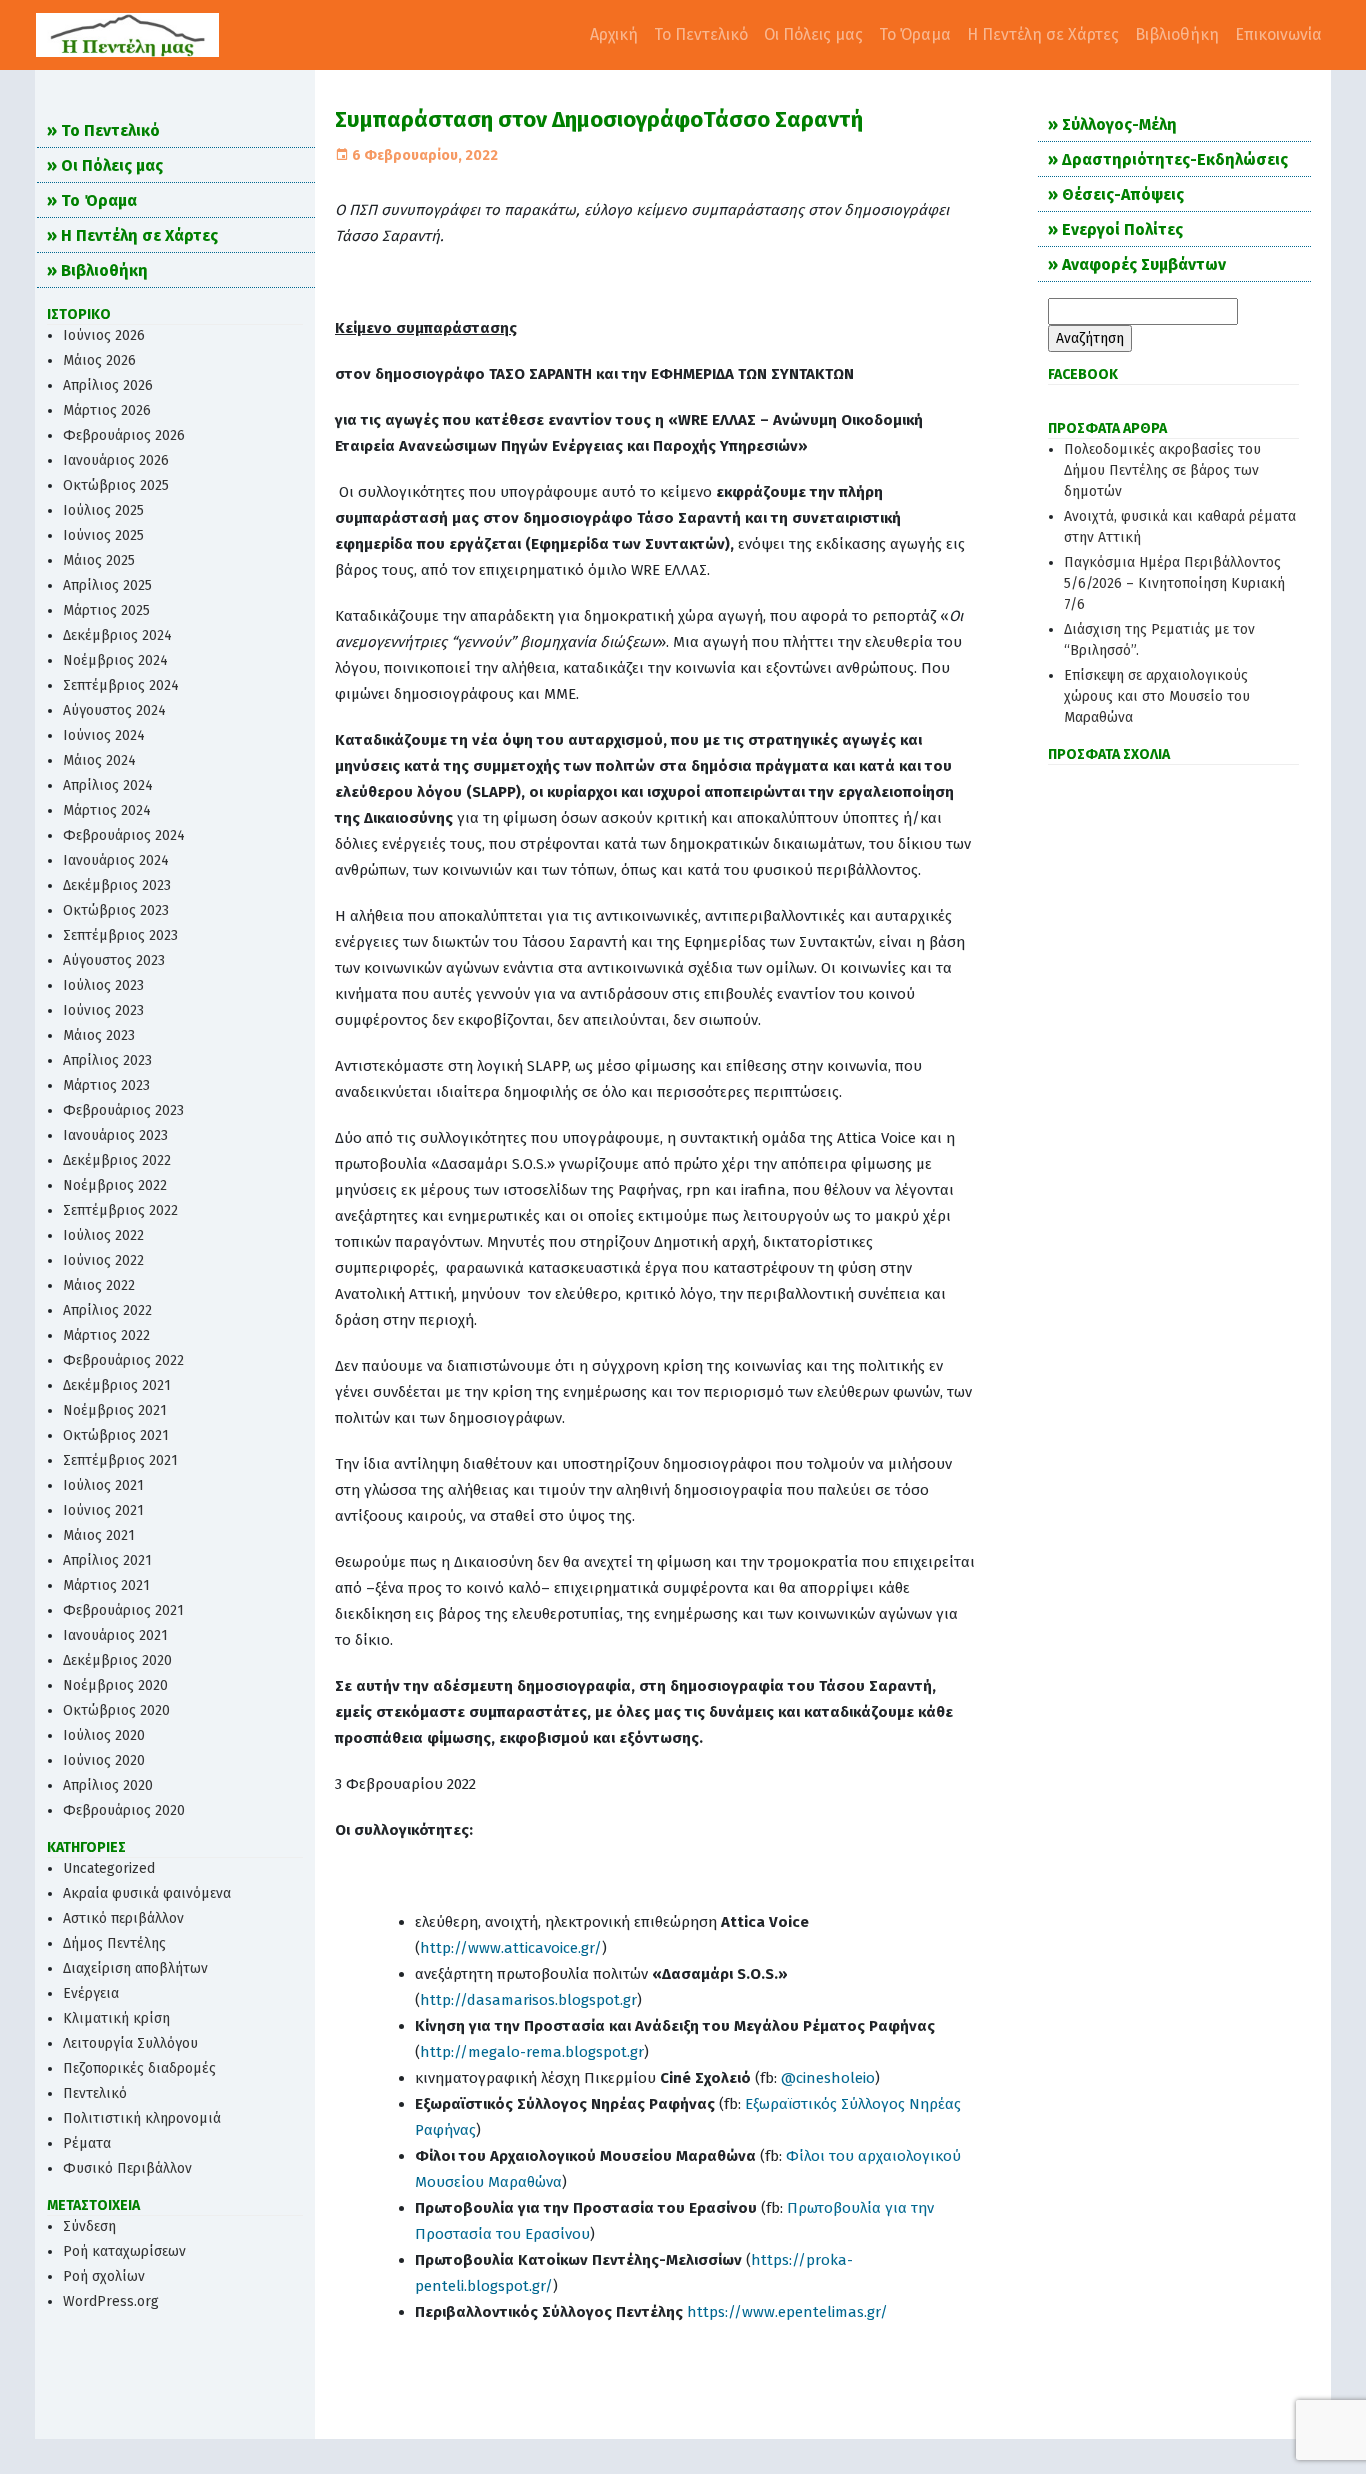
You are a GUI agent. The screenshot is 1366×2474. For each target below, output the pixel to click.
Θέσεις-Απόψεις (1123, 194)
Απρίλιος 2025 (107, 585)
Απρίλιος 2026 (108, 385)
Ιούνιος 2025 (103, 535)
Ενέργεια (91, 1993)
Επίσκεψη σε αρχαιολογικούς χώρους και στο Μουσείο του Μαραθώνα (1157, 696)
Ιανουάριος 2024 (116, 860)
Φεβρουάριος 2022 (123, 1360)
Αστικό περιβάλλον (123, 1918)
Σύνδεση (89, 2226)
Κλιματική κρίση (116, 2018)
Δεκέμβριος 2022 (117, 1160)
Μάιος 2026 (99, 360)
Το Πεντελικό (701, 34)
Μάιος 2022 (99, 1285)
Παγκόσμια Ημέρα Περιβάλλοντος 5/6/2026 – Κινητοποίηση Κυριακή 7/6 (1174, 583)
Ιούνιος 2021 (103, 1510)
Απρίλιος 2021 (107, 1560)
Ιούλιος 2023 (103, 985)
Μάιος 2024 (99, 760)
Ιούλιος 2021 (103, 1485)
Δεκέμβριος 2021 (117, 1385)
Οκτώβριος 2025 (116, 485)
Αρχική (614, 34)
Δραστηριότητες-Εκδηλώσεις (1175, 159)
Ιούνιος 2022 (103, 1260)
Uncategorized (109, 1868)
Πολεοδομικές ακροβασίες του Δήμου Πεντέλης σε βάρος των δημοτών (1162, 470)
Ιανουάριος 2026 (116, 460)
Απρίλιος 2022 (107, 1310)
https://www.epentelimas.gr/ (787, 2312)
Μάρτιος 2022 (106, 1335)
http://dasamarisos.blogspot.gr (528, 2000)
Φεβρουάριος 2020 (124, 1810)
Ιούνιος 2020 (104, 1760)
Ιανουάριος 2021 (115, 1635)
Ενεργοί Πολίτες (1122, 229)
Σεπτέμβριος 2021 (120, 1460)
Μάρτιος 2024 (107, 810)
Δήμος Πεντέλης (114, 1943)
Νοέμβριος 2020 (115, 1685)
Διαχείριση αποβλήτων (135, 1968)
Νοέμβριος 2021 (115, 1410)
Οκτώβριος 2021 (116, 1435)
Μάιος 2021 (99, 1535)
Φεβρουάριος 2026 (124, 435)
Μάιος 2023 (99, 1035)
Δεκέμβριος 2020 (117, 1660)
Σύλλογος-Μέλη (1119, 124)
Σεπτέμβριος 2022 (120, 1210)
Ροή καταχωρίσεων (124, 2251)
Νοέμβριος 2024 (115, 660)
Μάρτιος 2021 (106, 1585)
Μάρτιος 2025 (106, 610)
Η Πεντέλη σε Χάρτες (1043, 34)
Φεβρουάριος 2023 (123, 1110)
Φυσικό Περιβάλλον (127, 2168)
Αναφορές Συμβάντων (1144, 264)
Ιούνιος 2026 (104, 335)
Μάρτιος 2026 (107, 410)
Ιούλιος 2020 (104, 1735)
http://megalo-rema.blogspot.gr (532, 2052)
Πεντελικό (95, 2093)
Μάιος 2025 (99, 560)
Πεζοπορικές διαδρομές (139, 2068)
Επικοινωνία (1278, 34)
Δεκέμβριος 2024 (117, 635)
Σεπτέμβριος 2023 (120, 935)
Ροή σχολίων (104, 2276)
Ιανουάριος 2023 (115, 1135)
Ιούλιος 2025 (103, 510)
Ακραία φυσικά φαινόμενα (147, 1893)
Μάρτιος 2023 (106, 1085)
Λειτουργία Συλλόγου (130, 2043)
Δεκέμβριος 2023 (117, 885)
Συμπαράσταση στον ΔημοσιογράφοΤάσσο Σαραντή (599, 119)
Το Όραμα (915, 34)
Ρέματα (87, 2143)
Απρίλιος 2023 (107, 1060)
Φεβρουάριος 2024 (124, 835)
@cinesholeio (828, 2078)
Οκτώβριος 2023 (116, 910)
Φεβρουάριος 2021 (123, 1610)
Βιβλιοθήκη (1177, 34)
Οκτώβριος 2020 (116, 1710)
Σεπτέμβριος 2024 (121, 685)
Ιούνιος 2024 (104, 735)
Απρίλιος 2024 (108, 785)
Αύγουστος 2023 (114, 960)
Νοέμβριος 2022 (115, 1185)
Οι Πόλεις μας (813, 34)
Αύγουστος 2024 (114, 710)
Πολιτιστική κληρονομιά (142, 2118)
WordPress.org (111, 2301)
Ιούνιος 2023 (103, 1010)
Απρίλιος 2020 (108, 1785)
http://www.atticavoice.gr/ (511, 1948)
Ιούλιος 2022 (103, 1235)
